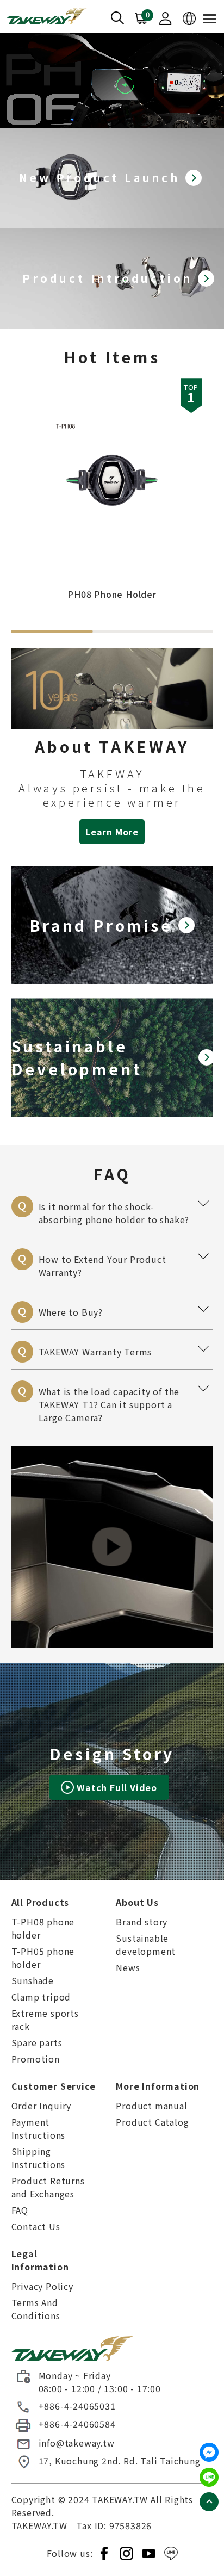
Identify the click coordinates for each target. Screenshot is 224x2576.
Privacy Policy (42, 2286)
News (128, 1967)
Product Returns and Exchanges (48, 2187)
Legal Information (40, 2260)
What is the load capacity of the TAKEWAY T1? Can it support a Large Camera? (116, 1402)
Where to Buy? (116, 1310)
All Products (41, 1902)
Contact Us (36, 2226)
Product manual (151, 2106)
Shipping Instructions (39, 2158)
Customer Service (54, 2086)
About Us (137, 1902)
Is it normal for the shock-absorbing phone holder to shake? (116, 1211)
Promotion (36, 2059)
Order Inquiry (41, 2106)
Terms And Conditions (36, 2309)
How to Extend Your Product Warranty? (116, 1264)
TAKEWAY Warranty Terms (116, 1349)
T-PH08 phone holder (43, 1928)
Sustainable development (146, 1945)
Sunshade (33, 1980)
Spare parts (37, 2042)
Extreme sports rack (45, 2020)
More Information (158, 2086)
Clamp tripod (41, 1997)
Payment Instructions (39, 2128)
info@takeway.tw (77, 2443)
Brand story (142, 1922)
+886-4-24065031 (77, 2406)
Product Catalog (152, 2122)
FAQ (20, 2210)
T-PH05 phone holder (43, 1958)
